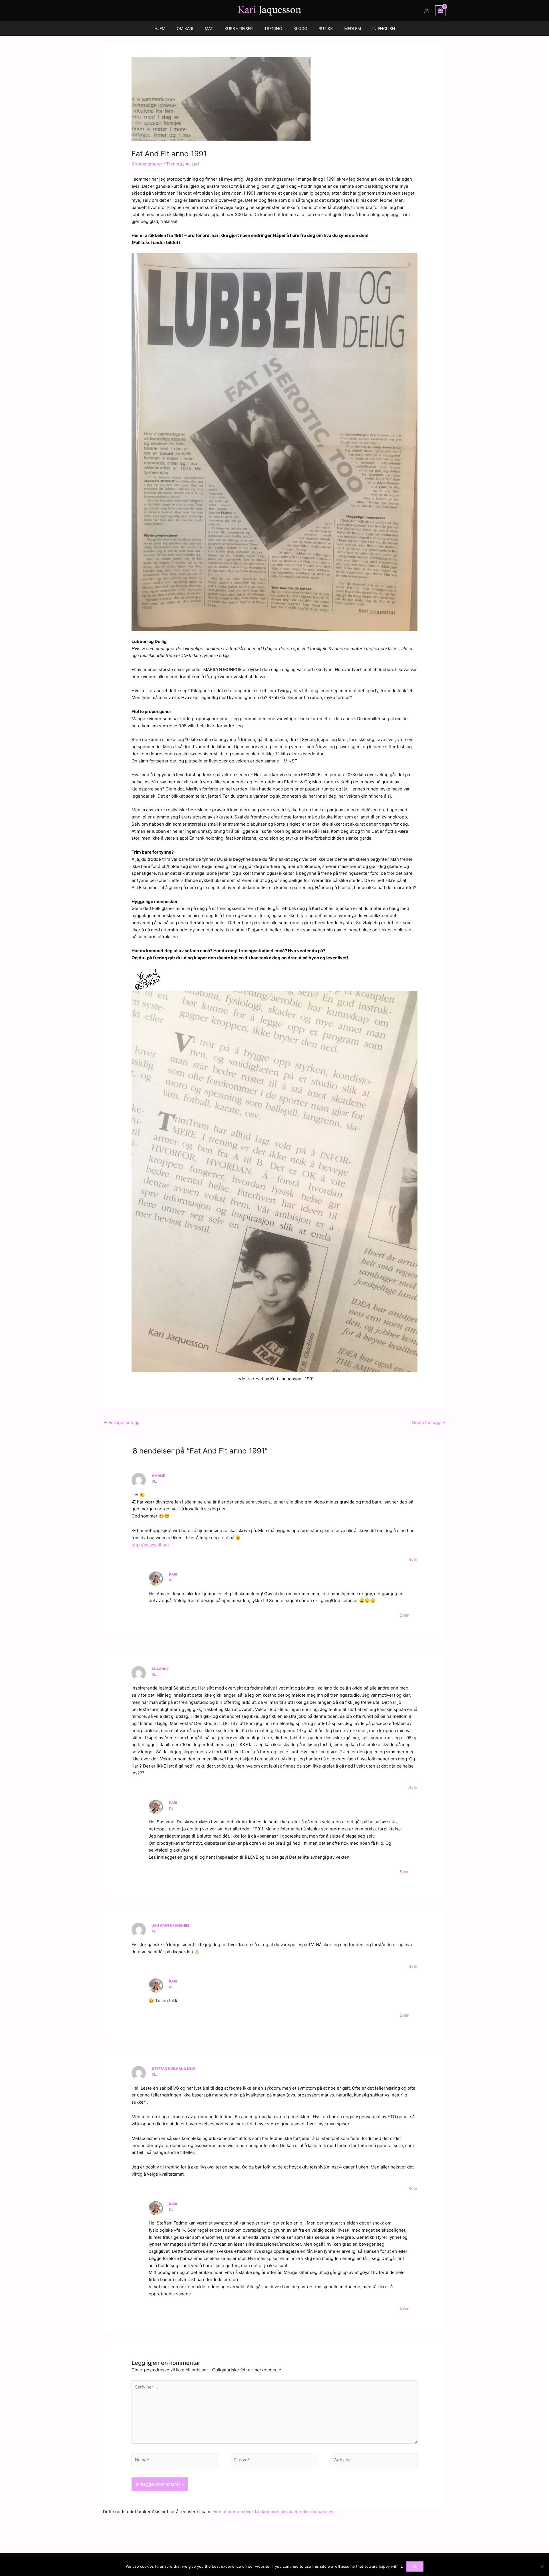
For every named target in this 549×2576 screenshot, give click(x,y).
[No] (542, 2567)
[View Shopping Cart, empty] (441, 11)
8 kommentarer (147, 164)
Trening (174, 164)
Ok (415, 2566)
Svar (413, 1559)
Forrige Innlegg (122, 1422)
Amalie (158, 1476)
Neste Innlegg (429, 1422)
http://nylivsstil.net (150, 1545)
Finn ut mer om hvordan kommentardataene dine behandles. (273, 2512)
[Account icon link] (427, 11)
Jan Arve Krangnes (171, 1925)
